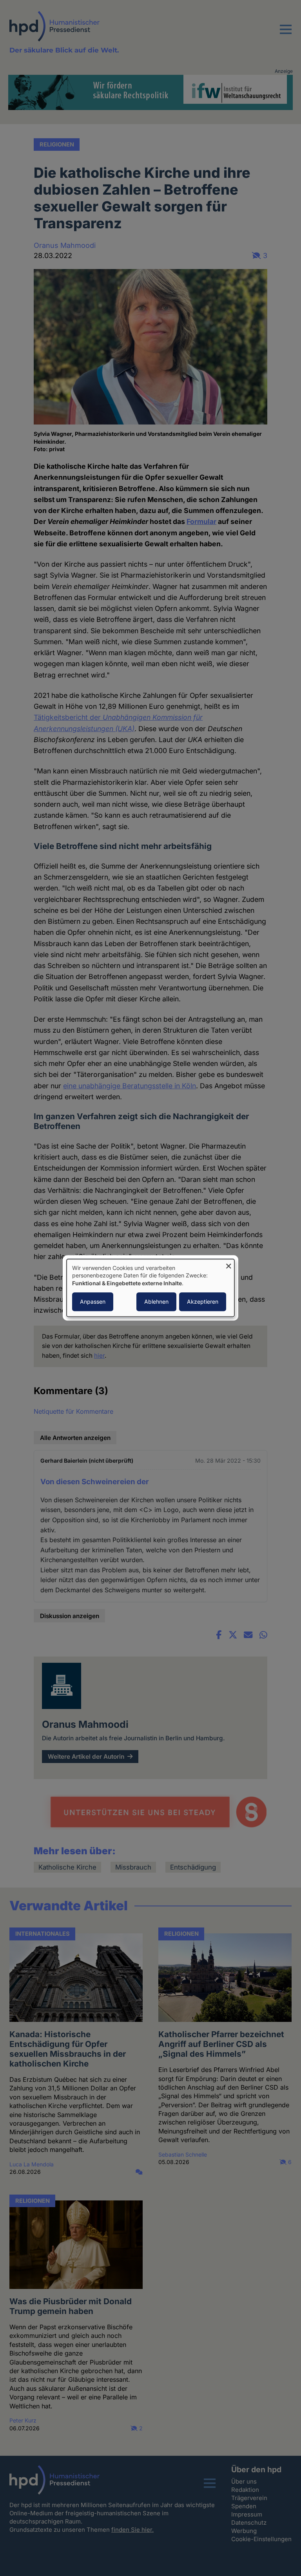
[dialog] (150, 1288)
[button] (286, 34)
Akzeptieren (203, 1302)
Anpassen (93, 1302)
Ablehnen (156, 1302)
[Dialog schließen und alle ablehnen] (228, 1264)
